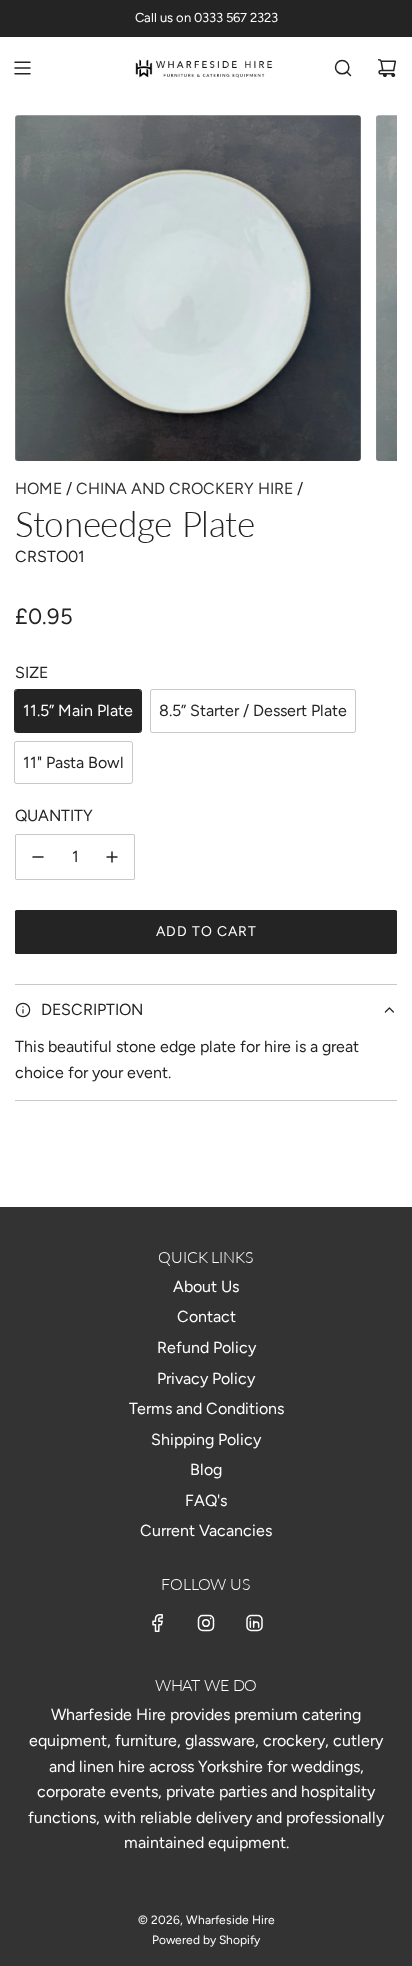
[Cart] (387, 68)
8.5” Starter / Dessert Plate (253, 710)
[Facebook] (158, 1623)
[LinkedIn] (254, 1623)
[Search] (343, 68)
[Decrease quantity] (38, 857)
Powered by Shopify (206, 1940)
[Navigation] (22, 68)
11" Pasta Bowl (73, 762)
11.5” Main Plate (78, 710)
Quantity (54, 815)
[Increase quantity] (112, 857)
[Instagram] (206, 1623)
